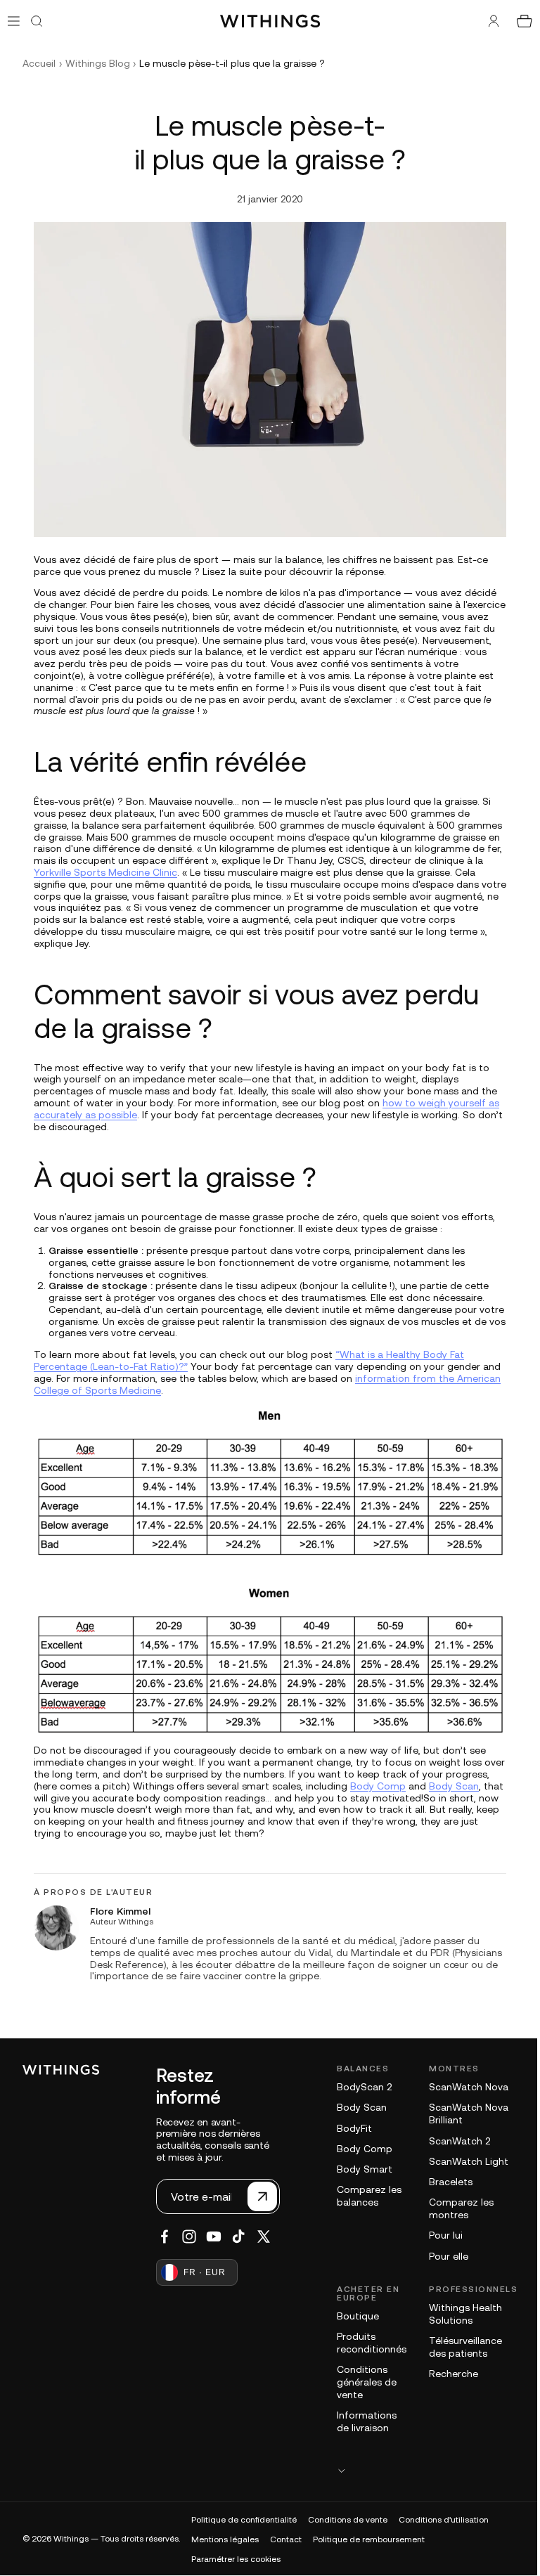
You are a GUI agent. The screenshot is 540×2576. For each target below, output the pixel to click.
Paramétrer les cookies (236, 2559)
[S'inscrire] (255, 2196)
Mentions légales (225, 2539)
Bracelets (444, 2182)
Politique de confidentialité (244, 2520)
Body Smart (358, 2169)
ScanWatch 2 (452, 2141)
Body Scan (450, 1786)
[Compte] (487, 21)
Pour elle (442, 2256)
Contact (286, 2539)
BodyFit (347, 2128)
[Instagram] (182, 2237)
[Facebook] (157, 2237)
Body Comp (374, 1786)
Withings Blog (98, 63)
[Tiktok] (231, 2237)
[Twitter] (257, 2237)
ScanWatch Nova (462, 2087)
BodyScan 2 (357, 2087)
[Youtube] (207, 2237)
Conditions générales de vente (360, 2382)
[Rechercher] (37, 21)
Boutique (351, 2316)
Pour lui (439, 2235)
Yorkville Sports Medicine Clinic (102, 872)
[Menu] (14, 21)
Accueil (39, 63)
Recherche (446, 2374)
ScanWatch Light (462, 2161)
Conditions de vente (348, 2520)
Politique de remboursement (369, 2539)
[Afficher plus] (420, 2470)
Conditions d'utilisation (444, 2520)
